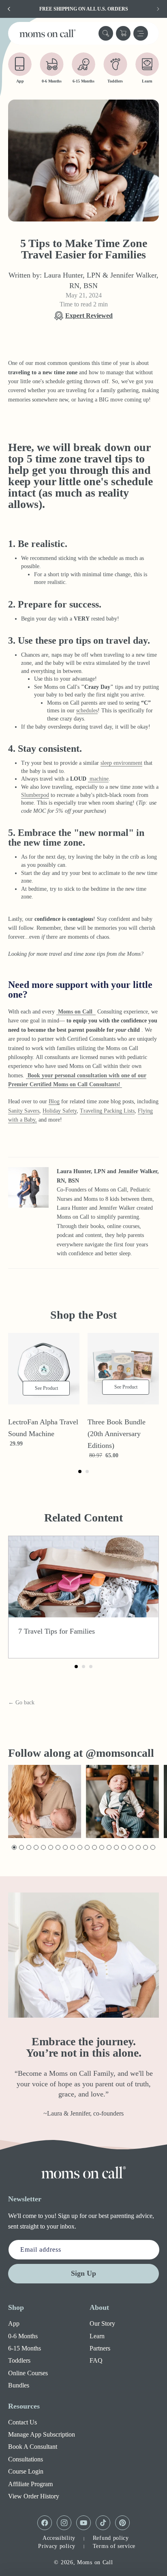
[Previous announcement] (9, 9)
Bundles (19, 2385)
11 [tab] (87, 1848)
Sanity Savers (24, 1111)
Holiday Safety (60, 1111)
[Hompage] (83, 2172)
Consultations (26, 2459)
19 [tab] (146, 1848)
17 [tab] (131, 1848)
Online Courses (28, 2373)
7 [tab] (57, 1848)
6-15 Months (25, 2348)
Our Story (102, 2323)
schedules (87, 711)
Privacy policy (57, 2546)
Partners (100, 2348)
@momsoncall (120, 1753)
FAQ (96, 2360)
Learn (97, 2336)
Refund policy (111, 2538)
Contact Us (22, 2422)
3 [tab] (28, 1848)
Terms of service (114, 2546)
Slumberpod (35, 795)
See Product (50, 1390)
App (14, 2323)
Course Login (26, 2471)
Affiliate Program (30, 2484)
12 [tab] (95, 1848)
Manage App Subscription (42, 2434)
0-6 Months (23, 2336)
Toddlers (19, 2360)
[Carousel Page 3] (91, 1667)
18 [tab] (138, 1848)
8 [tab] (65, 1848)
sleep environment (121, 763)
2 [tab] (21, 1848)
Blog (54, 1101)
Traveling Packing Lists (107, 1111)
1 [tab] (14, 1848)
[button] (106, 33)
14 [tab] (109, 1848)
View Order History (34, 2496)
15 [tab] (117, 1848)
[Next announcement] (158, 9)
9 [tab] (72, 1848)
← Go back (21, 1703)
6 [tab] (50, 1848)
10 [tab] (80, 1848)
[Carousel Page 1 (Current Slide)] (80, 1471)
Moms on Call (95, 2562)
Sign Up (83, 2273)
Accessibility (59, 2538)
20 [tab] (153, 1848)
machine (98, 779)
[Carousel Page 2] (87, 1471)
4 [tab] (35, 1848)
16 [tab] (124, 1848)
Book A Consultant (33, 2447)
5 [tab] (43, 1848)
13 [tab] (102, 1848)
